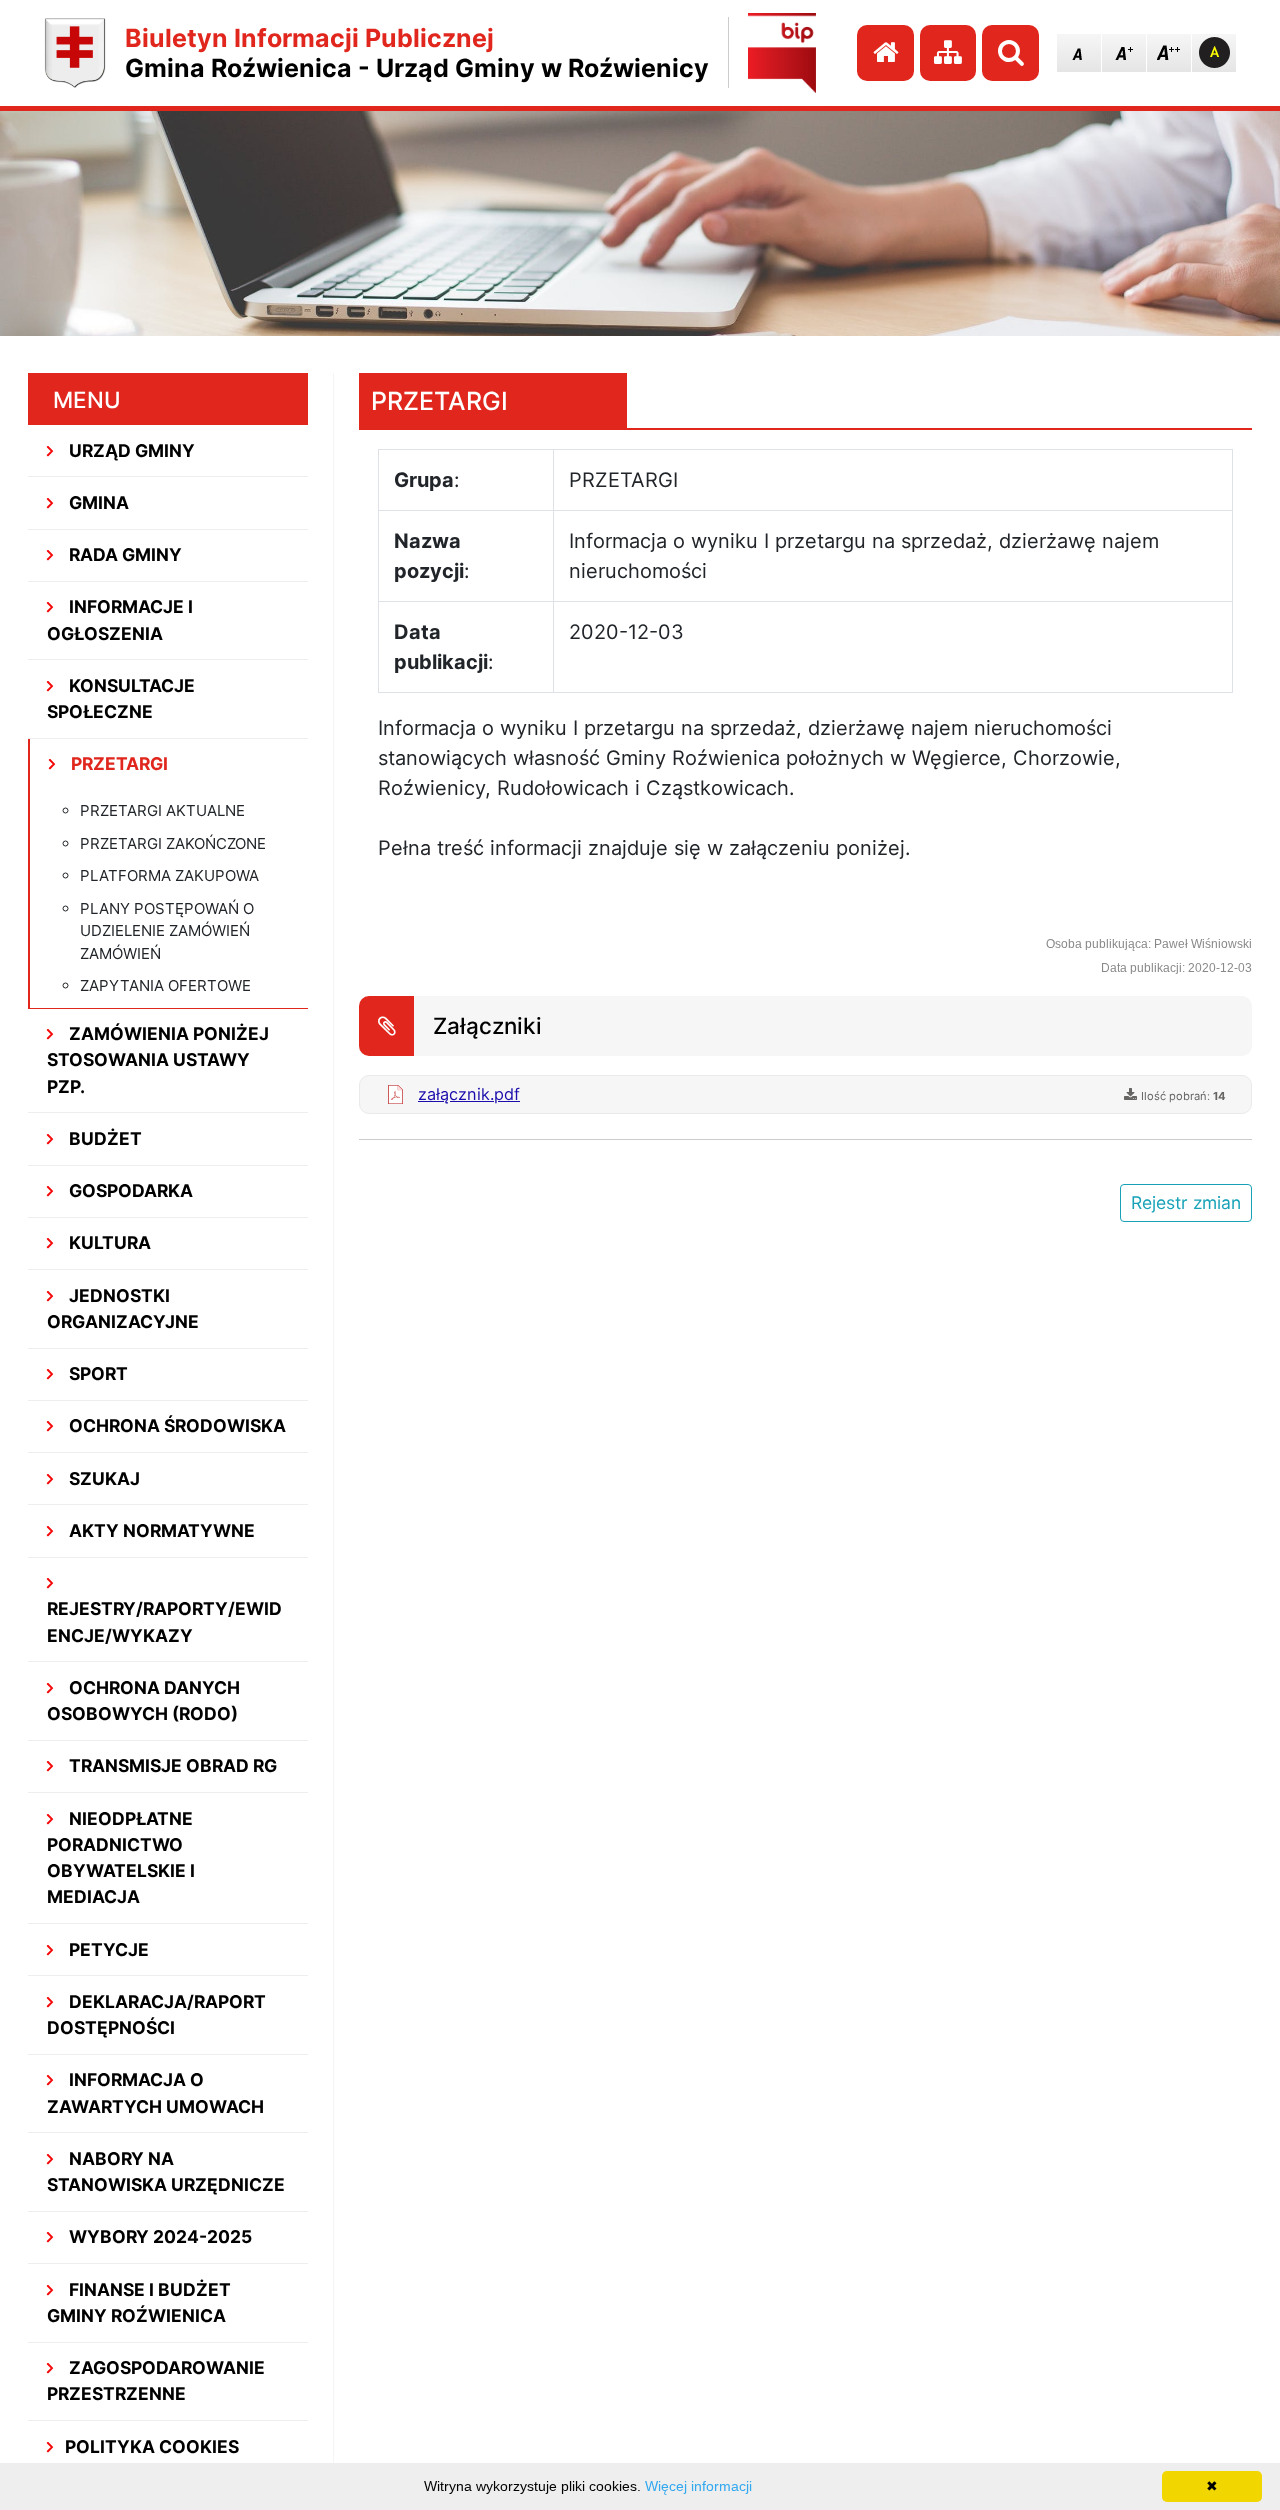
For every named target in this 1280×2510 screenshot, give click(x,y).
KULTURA (108, 1242)
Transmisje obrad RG (171, 1765)
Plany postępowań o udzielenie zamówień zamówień (167, 931)
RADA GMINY (123, 554)
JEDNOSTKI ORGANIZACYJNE (123, 1308)
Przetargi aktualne (162, 810)
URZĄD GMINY (130, 450)
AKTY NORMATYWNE (160, 1530)
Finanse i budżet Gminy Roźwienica (139, 2302)
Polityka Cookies (152, 2446)
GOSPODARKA (129, 1190)
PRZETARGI (117, 763)
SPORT (96, 1373)
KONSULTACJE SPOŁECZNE (121, 698)
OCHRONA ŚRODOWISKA (175, 1425)
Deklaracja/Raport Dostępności (157, 2014)
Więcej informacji (698, 2486)
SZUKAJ (102, 1478)
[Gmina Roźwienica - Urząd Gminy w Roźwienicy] (75, 52)
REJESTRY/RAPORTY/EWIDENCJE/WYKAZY (164, 1621)
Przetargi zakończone (173, 843)
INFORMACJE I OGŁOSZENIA (120, 619)
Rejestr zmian (1186, 1202)
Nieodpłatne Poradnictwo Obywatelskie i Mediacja (121, 1858)
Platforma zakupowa (169, 875)
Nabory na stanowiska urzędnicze (166, 2171)
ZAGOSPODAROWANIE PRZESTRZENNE (156, 2380)
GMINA (97, 502)
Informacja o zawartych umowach (155, 2092)
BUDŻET (103, 1138)
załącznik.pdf (469, 1094)
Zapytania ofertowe (165, 985)
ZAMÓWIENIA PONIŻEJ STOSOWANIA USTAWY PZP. (158, 1060)
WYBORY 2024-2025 (158, 2236)
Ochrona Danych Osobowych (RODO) (144, 1700)
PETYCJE (107, 1949)
